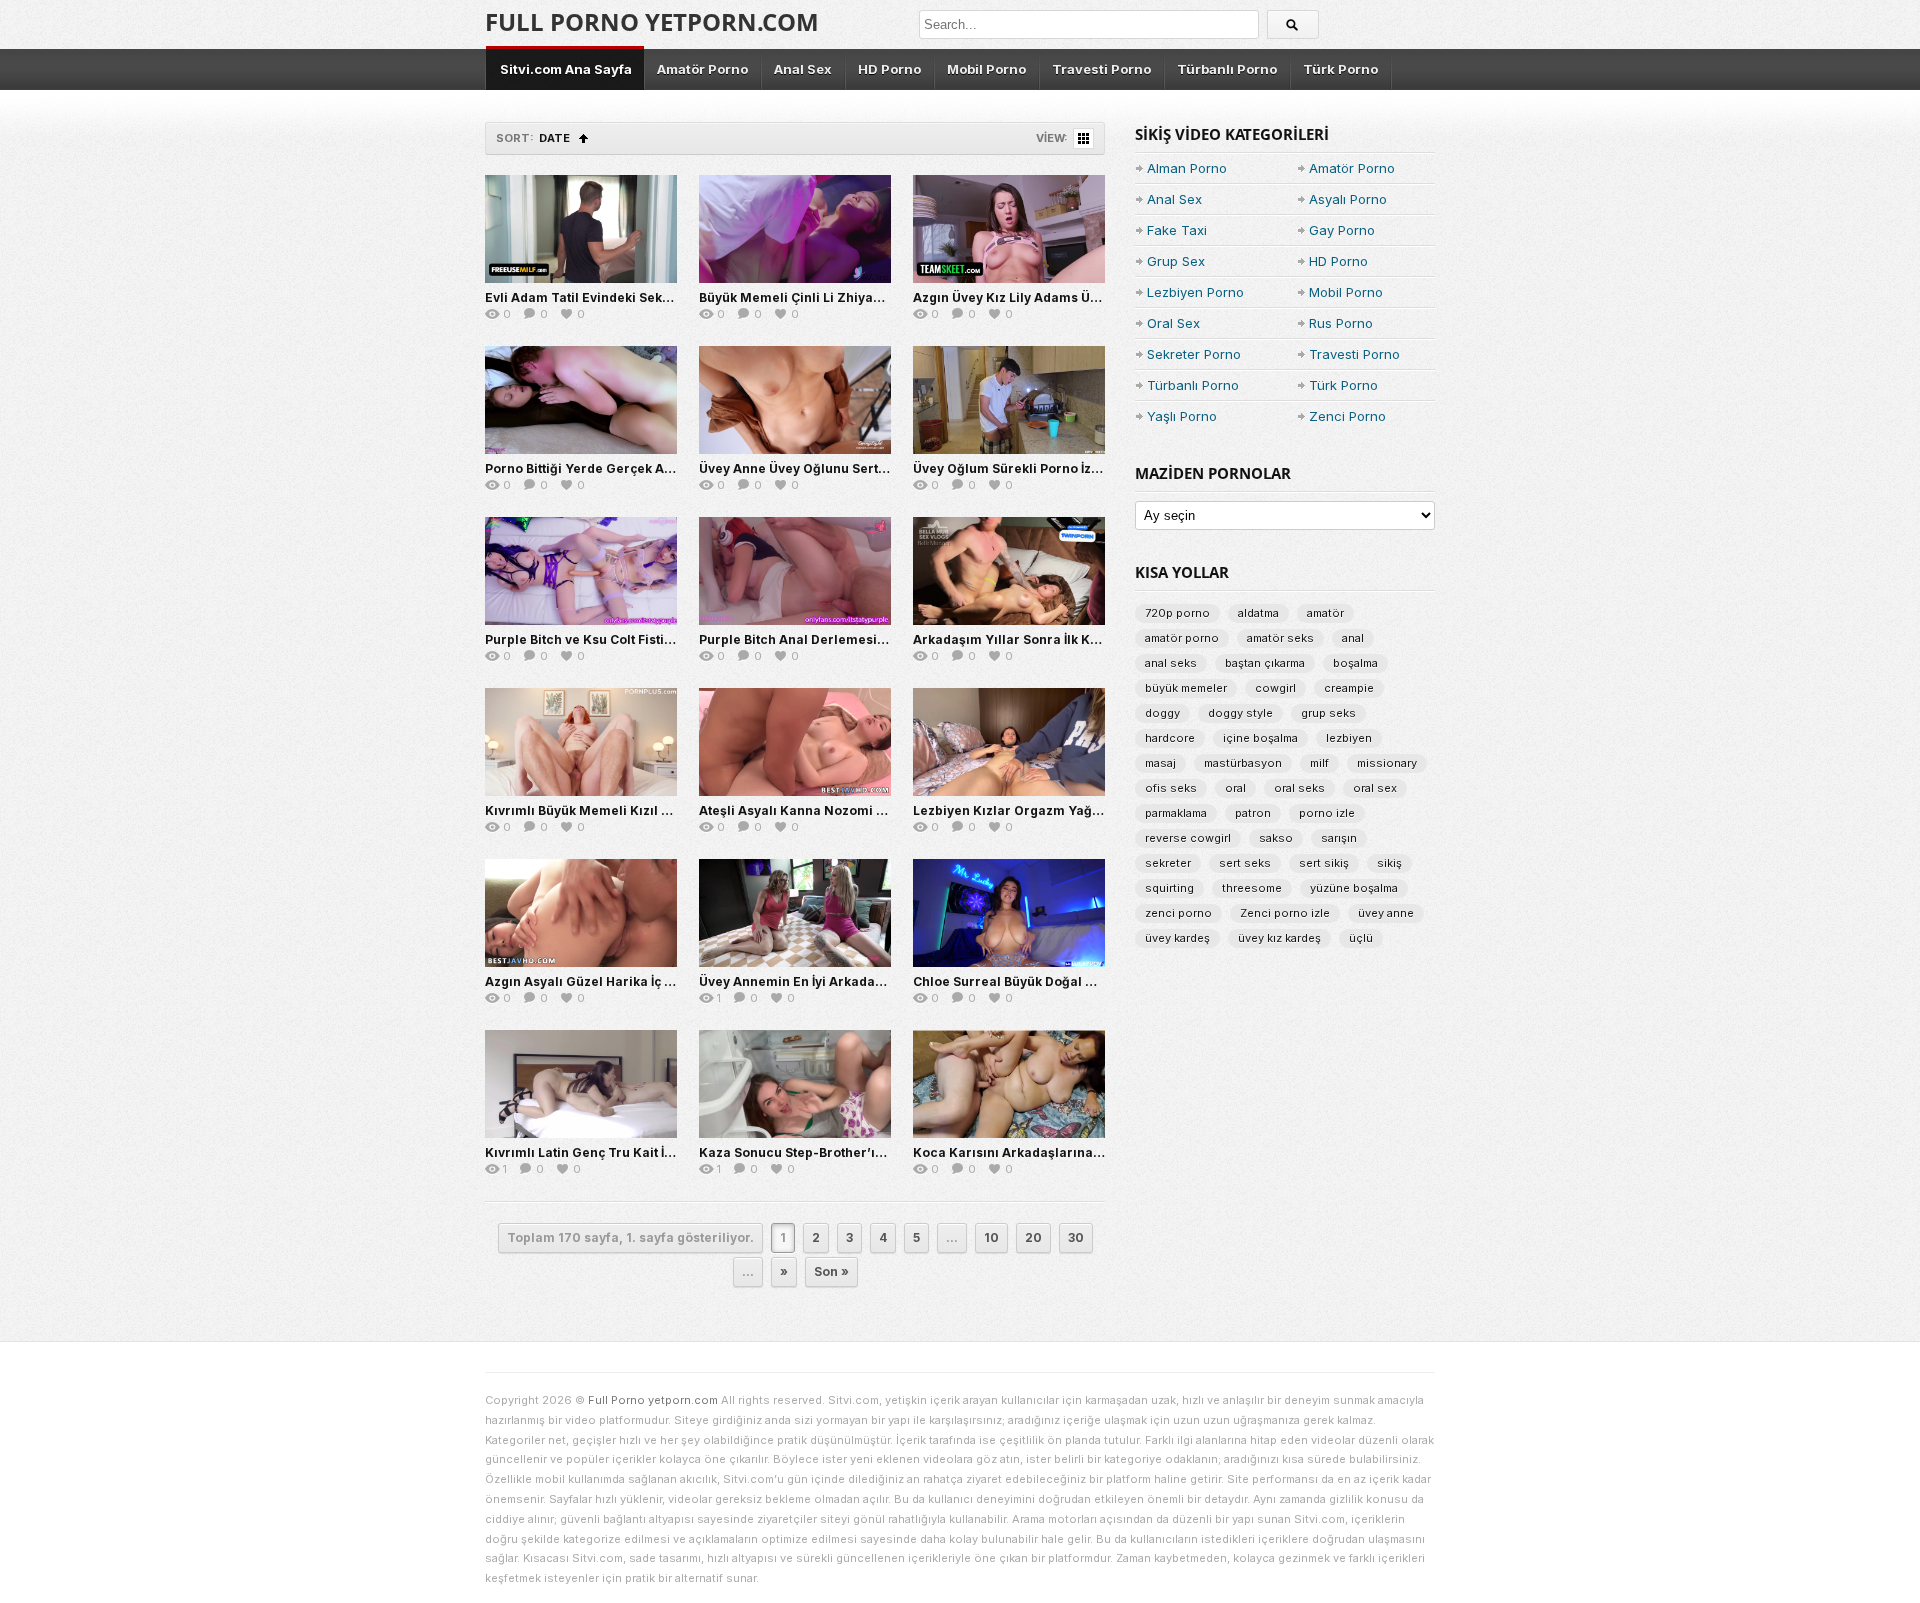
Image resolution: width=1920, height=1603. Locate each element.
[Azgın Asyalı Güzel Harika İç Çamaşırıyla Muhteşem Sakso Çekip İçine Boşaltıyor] (581, 913)
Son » (831, 1271)
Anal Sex (803, 69)
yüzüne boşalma (1354, 888)
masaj (1160, 763)
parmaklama (1176, 813)
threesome (1252, 888)
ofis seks (1171, 788)
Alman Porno (1187, 168)
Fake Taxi (1177, 230)
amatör (1325, 613)
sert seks (1245, 863)
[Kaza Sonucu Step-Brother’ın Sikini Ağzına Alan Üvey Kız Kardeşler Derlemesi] (795, 1084)
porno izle (1327, 813)
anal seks (1171, 663)
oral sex (1375, 788)
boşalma (1355, 663)
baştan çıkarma (1265, 663)
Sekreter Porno (1194, 354)
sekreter (1168, 863)
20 (1033, 1237)
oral (1235, 788)
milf (1319, 763)
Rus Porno (1341, 323)
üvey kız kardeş (1279, 938)
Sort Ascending (583, 138)
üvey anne (1386, 913)
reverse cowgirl (1188, 838)
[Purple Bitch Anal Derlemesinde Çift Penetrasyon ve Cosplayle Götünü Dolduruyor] (795, 571)
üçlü (1361, 938)
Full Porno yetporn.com (652, 21)
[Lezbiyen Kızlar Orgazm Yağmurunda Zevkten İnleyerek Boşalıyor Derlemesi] (1009, 742)
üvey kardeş (1177, 938)
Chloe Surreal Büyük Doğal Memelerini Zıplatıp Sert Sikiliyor (1104, 981)
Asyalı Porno (1348, 199)
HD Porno (889, 69)
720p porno (1177, 613)
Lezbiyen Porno (1195, 292)
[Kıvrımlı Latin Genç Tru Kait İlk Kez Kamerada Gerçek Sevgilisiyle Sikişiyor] (581, 1084)
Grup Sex (1176, 261)
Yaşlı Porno (1182, 416)
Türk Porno (1340, 69)
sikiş (1389, 863)
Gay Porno (1342, 230)
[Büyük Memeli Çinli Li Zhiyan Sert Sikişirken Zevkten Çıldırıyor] (795, 229)
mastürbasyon (1243, 763)
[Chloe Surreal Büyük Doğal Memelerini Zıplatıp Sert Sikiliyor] (1009, 913)
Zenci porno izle (1285, 913)
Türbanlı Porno (1227, 69)
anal (1353, 638)
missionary (1387, 763)
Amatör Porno (702, 69)
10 (991, 1237)
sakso (1276, 838)
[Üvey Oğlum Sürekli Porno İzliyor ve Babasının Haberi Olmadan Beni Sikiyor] (1009, 400)
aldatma (1258, 613)
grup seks (1328, 713)
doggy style (1240, 713)
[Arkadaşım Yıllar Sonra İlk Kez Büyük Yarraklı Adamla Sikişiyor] (1009, 571)
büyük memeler (1186, 688)
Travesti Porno (1101, 69)
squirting (1169, 888)
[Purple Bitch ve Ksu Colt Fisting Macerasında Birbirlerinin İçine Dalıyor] (581, 571)
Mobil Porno (986, 69)
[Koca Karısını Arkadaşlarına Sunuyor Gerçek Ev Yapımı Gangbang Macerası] (1009, 1084)
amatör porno (1182, 638)
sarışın (1339, 838)
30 (1076, 1237)
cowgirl (1275, 688)
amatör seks (1280, 638)
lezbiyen (1349, 738)
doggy (1162, 713)
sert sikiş (1324, 863)
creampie (1349, 688)
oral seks (1299, 788)
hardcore (1170, 738)
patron (1253, 813)
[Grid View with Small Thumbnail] (1083, 138)
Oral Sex (1173, 323)
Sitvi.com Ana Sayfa (566, 69)
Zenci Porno (1347, 416)
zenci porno (1178, 913)
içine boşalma (1260, 738)
